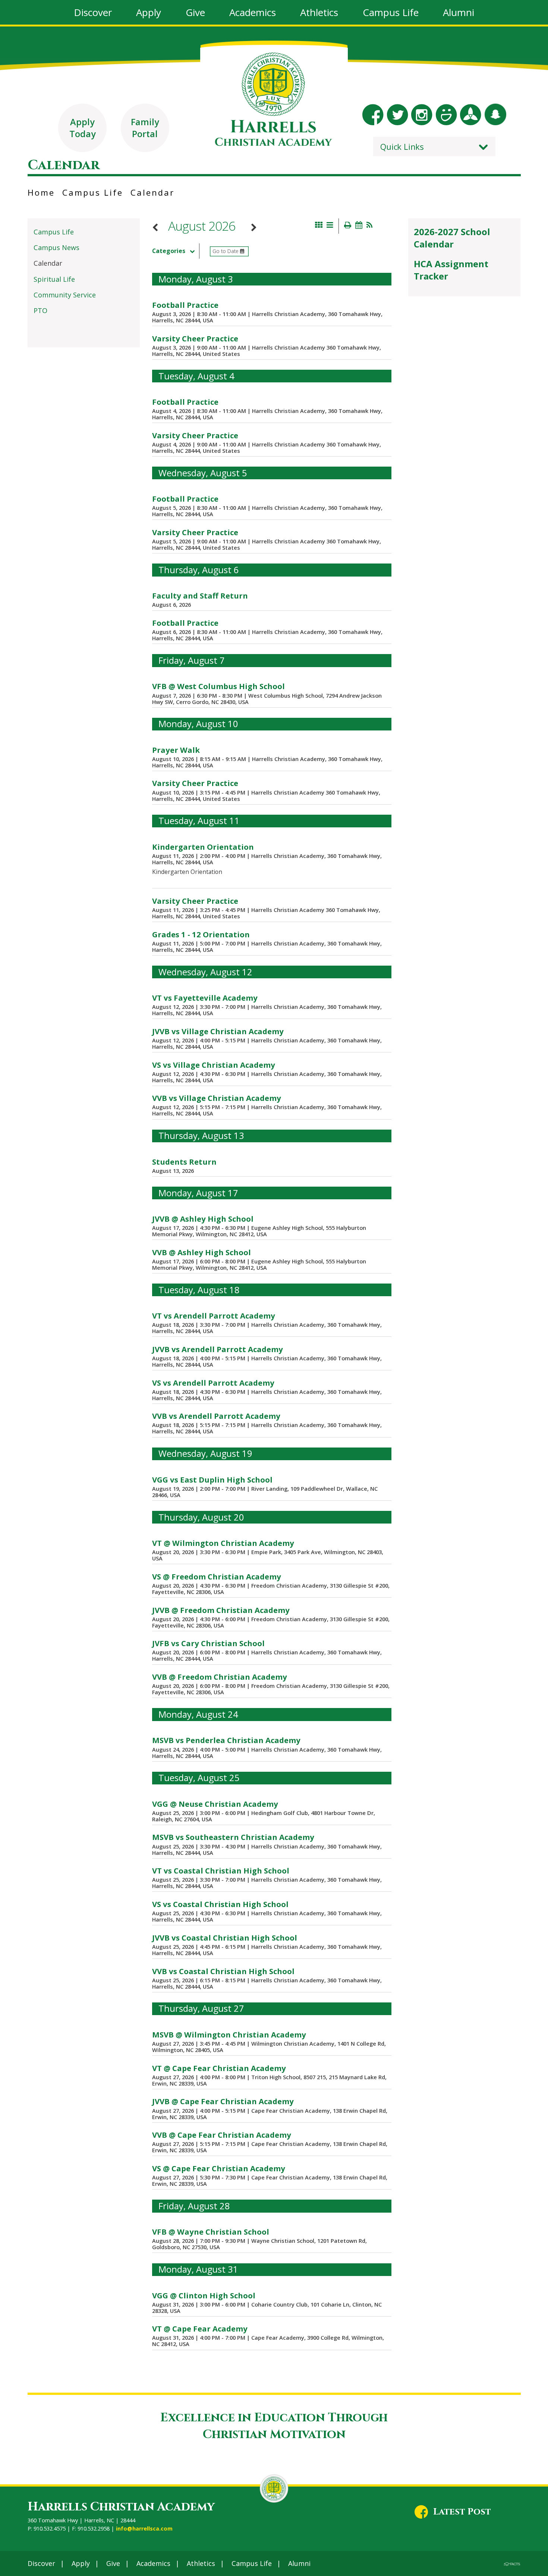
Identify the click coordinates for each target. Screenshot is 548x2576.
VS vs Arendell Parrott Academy (213, 1383)
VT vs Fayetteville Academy (205, 998)
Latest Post (462, 2512)
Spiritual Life (54, 279)
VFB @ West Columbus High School (218, 686)
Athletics (201, 2563)
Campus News (56, 247)
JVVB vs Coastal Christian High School (225, 1938)
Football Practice (185, 305)
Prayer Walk (176, 750)
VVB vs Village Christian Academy (217, 1098)
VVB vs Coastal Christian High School (223, 1971)
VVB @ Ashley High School (201, 1252)
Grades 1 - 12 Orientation (201, 934)
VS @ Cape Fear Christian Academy (219, 2168)
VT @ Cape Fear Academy (200, 2329)
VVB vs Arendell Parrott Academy (216, 1416)
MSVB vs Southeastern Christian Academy (233, 1837)
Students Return (184, 1162)
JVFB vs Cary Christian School (208, 1643)
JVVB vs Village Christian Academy (218, 1031)
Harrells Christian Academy (121, 2507)
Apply (81, 2563)
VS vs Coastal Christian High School (220, 1904)
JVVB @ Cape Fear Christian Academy (223, 2101)
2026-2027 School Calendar (452, 238)
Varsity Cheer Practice (195, 338)
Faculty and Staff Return (200, 596)
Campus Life (93, 192)
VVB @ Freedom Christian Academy (220, 1677)
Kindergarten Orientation (203, 847)
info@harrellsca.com (144, 2528)
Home (41, 192)
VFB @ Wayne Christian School (211, 2232)
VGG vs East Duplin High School (212, 1480)
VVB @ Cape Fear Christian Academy (222, 2135)
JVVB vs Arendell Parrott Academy (218, 1349)
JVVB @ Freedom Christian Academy (221, 1610)
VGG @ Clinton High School (204, 2295)
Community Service (65, 295)
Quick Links (402, 146)
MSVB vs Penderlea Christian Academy (226, 1740)
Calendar (152, 192)
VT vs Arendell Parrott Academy (214, 1316)
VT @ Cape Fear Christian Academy (219, 2068)
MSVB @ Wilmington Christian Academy (229, 2034)
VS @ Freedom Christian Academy (217, 1576)
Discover (41, 2563)
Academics (153, 2563)
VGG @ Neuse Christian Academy (215, 1804)
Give (113, 2563)
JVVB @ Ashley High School (203, 1219)
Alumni (299, 2563)
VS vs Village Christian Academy (214, 1065)
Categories (169, 251)
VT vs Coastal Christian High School (221, 1871)
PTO (40, 310)
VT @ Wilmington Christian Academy (223, 1543)
